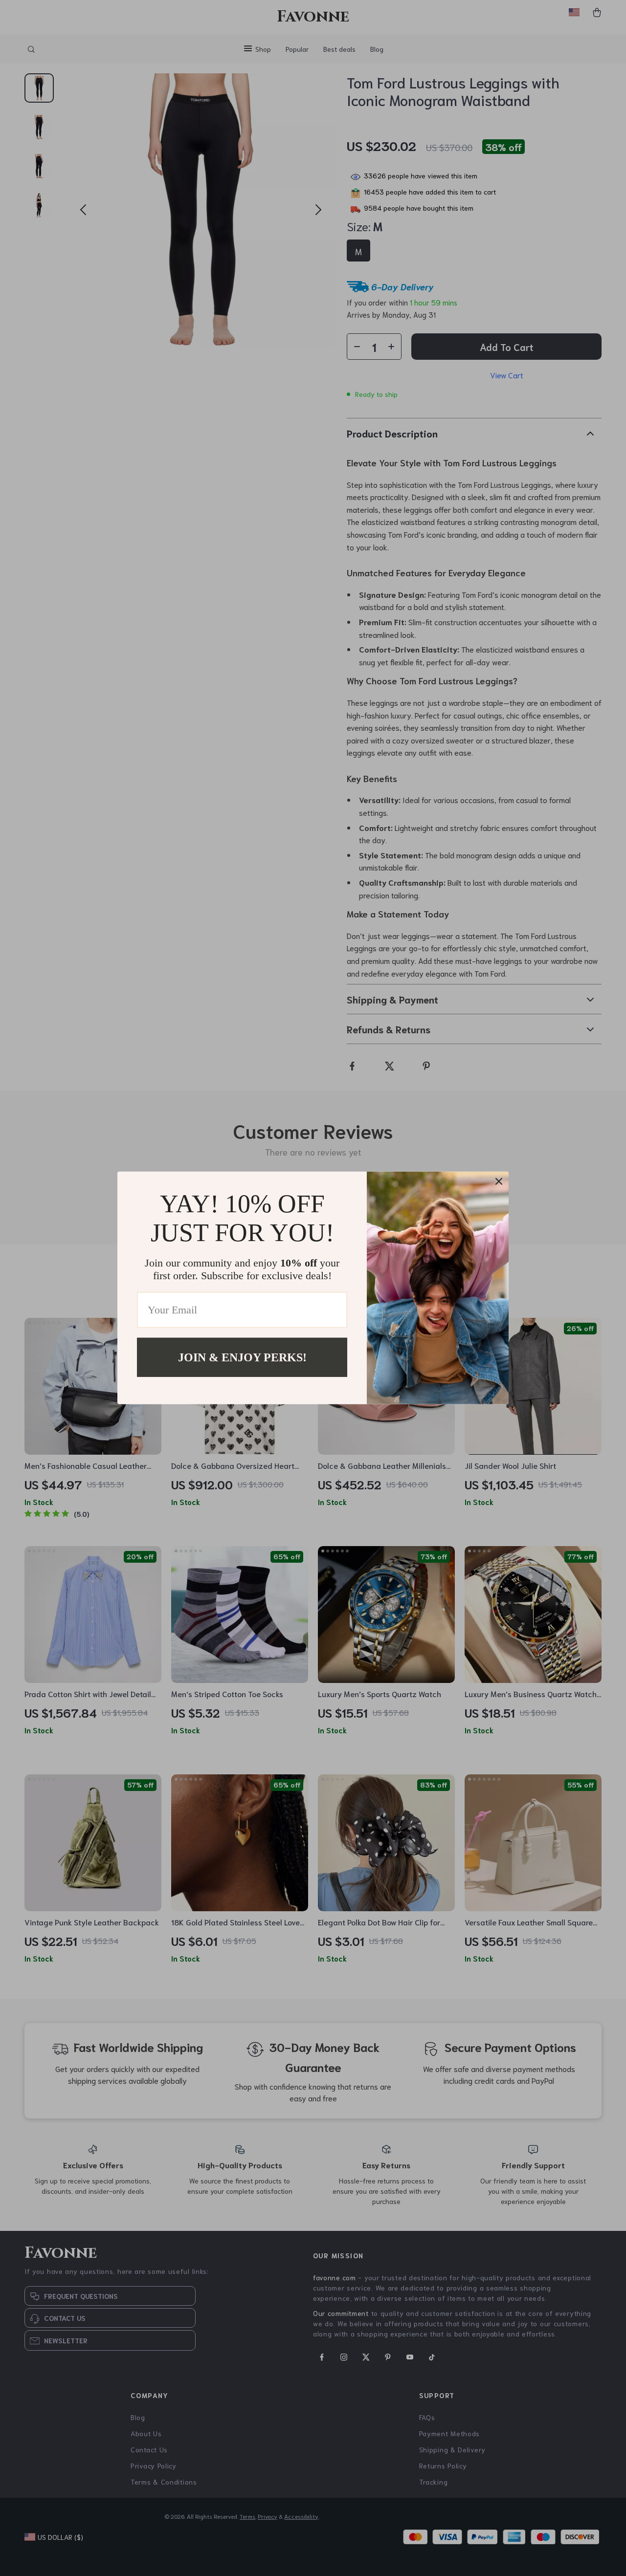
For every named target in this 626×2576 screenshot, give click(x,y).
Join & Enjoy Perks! (242, 1357)
